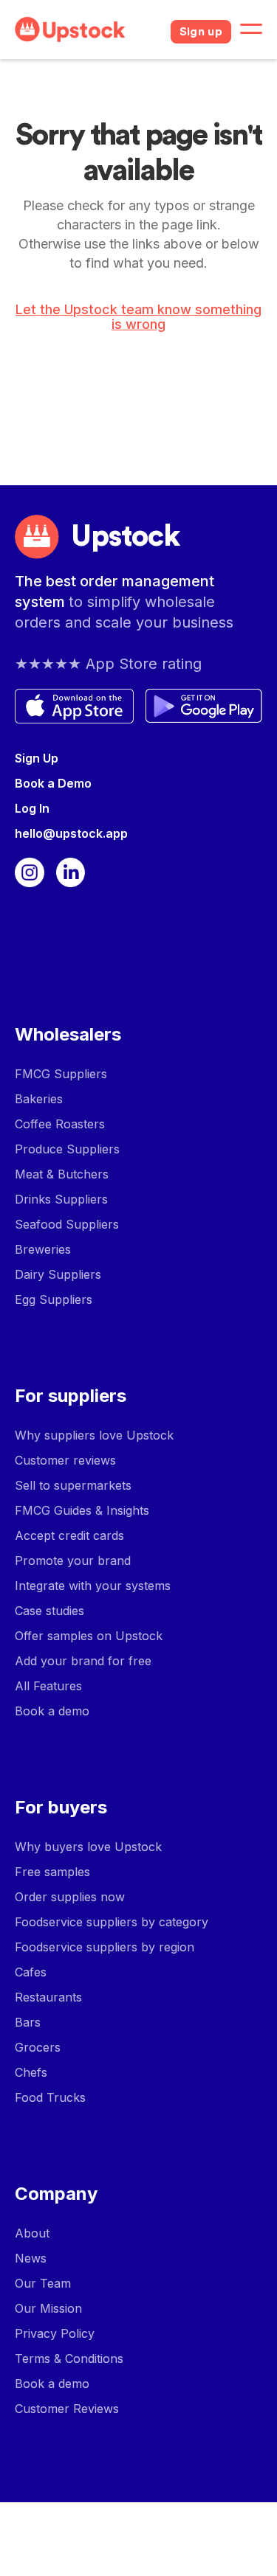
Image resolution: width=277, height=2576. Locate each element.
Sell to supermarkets (73, 1485)
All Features (48, 1686)
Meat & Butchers (62, 1174)
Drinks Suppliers (61, 1199)
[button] (251, 29)
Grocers (38, 2047)
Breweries (43, 1249)
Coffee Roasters (60, 1124)
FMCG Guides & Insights (82, 1510)
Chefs (31, 2072)
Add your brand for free (83, 1661)
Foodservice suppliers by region (105, 1947)
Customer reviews (65, 1460)
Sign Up (37, 758)
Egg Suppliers (54, 1299)
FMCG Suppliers (61, 1074)
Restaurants (48, 1997)
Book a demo (52, 1711)
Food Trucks (50, 2097)
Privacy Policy (55, 2333)
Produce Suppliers (67, 1149)
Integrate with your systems (93, 1586)
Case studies (49, 1611)
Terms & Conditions (69, 2358)
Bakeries (39, 1099)
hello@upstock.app (71, 833)
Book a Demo (53, 783)
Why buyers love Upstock (88, 1847)
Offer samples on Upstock (89, 1636)
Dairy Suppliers (58, 1274)
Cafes (31, 1972)
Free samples (52, 1872)
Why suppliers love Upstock (94, 1435)
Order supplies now (70, 1897)
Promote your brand (73, 1560)
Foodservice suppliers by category (112, 1922)
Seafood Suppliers (67, 1224)
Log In (32, 808)
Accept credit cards (69, 1535)
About (32, 2233)
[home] (87, 29)
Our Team (43, 2283)
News (31, 2258)
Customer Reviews (67, 2409)
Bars (28, 2022)
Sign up (201, 32)
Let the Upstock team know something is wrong (138, 317)
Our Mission (48, 2308)
